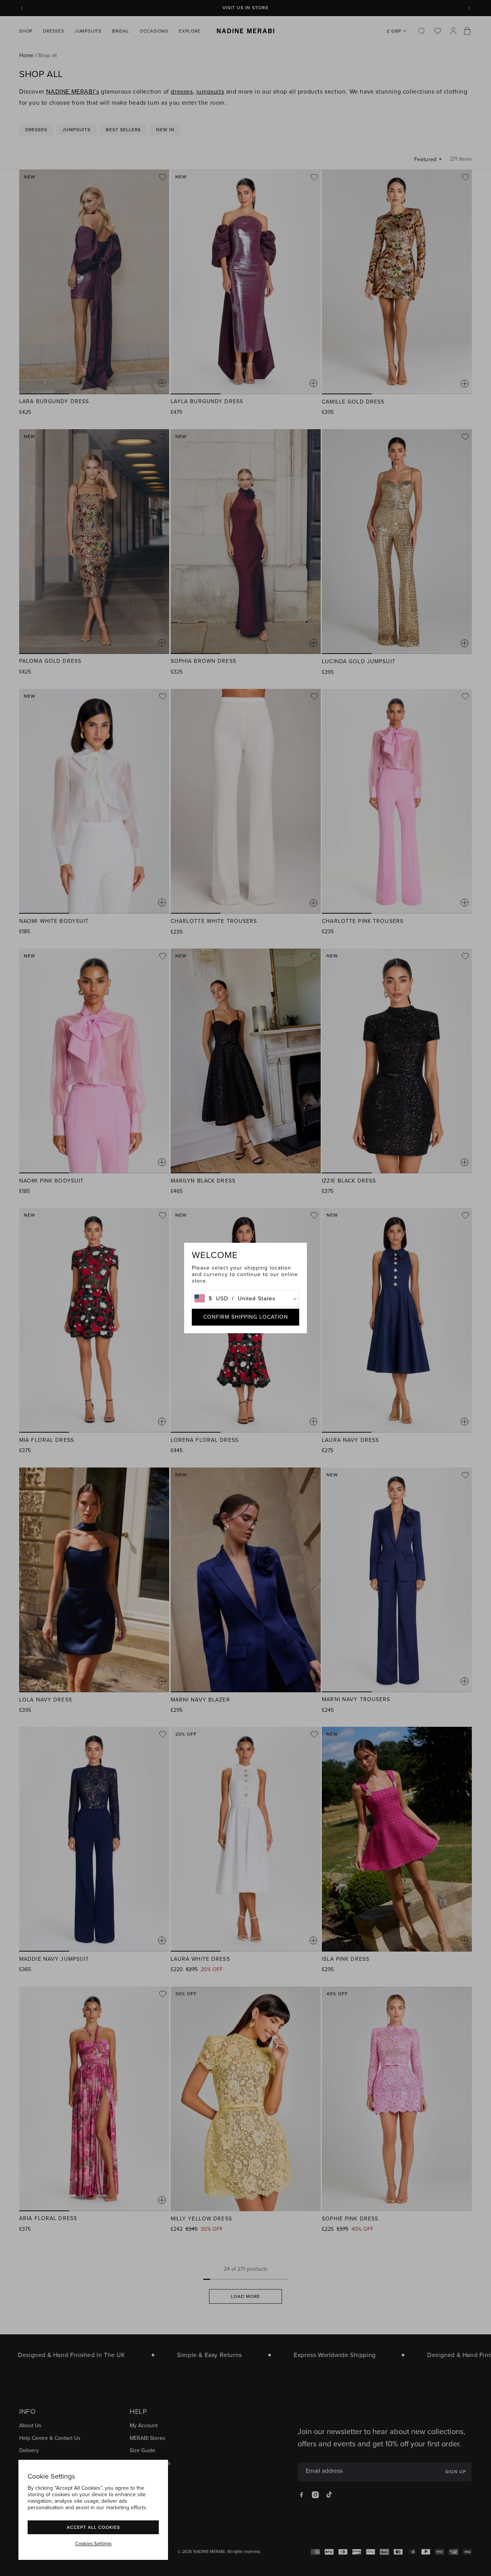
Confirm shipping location (246, 1317)
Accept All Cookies (93, 2527)
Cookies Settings (93, 2544)
